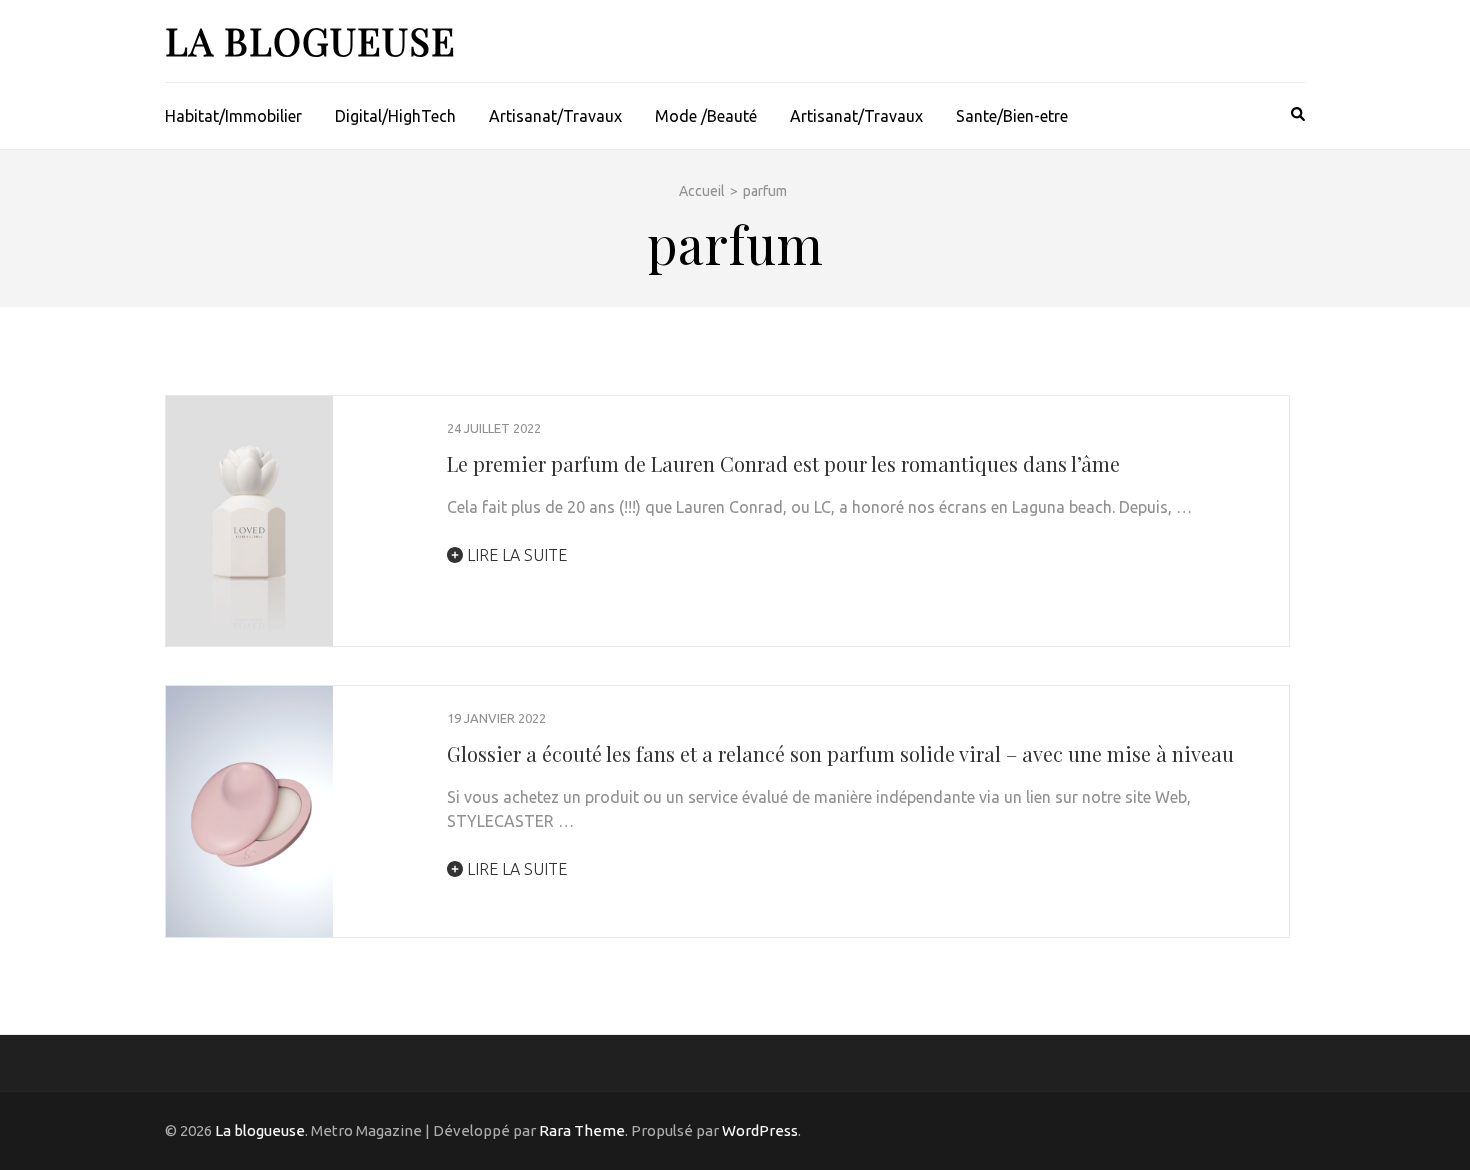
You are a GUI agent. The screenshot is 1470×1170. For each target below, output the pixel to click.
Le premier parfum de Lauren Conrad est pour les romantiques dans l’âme (783, 463)
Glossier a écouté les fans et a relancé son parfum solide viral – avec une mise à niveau (840, 753)
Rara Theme (582, 1130)
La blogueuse (310, 40)
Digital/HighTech (395, 116)
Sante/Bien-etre (1012, 116)
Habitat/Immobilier (233, 116)
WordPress (760, 1130)
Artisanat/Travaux (555, 116)
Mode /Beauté (706, 116)
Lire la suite (515, 555)
